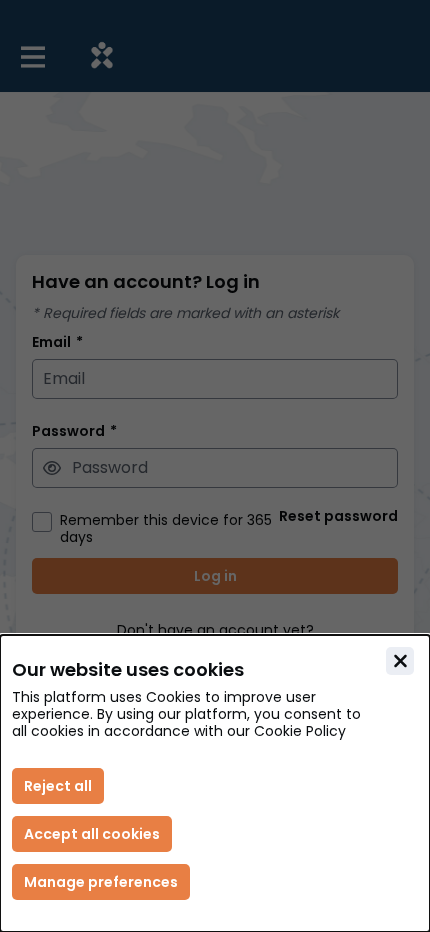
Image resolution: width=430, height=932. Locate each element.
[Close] (400, 661)
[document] (215, 783)
